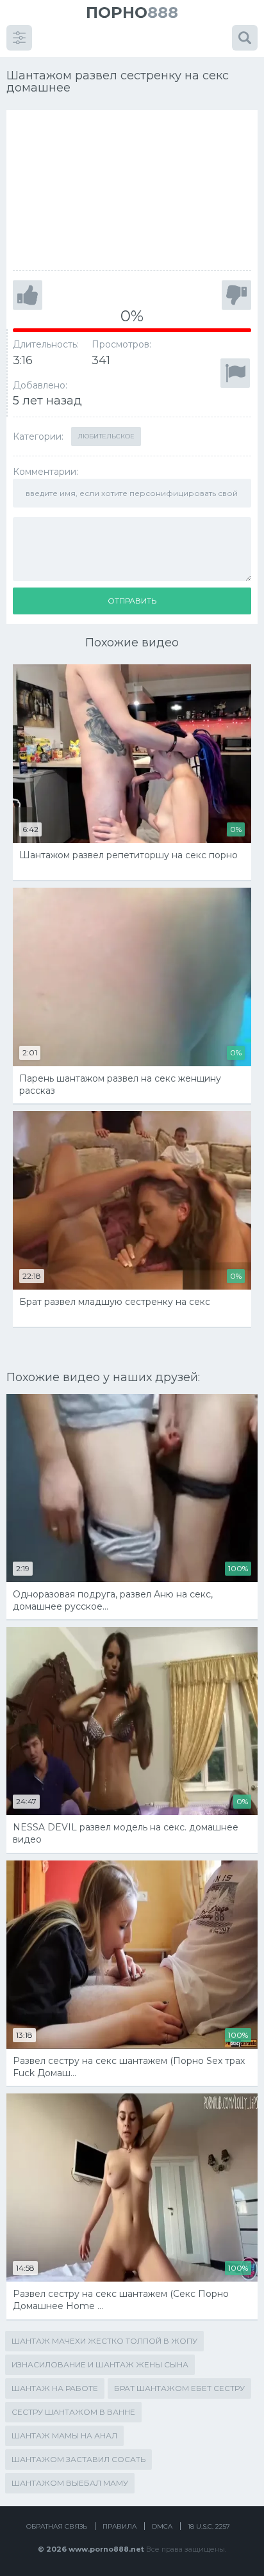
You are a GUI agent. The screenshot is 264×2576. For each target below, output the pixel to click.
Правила (120, 2526)
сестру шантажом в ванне (73, 2412)
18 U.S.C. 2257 (209, 2526)
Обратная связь (57, 2526)
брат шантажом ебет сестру (179, 2388)
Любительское (106, 436)
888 (132, 12)
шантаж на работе (55, 2388)
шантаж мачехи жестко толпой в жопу (104, 2341)
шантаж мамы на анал (64, 2436)
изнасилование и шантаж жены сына (100, 2364)
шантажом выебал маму (70, 2483)
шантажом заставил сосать (78, 2459)
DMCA (162, 2526)
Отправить (132, 601)
